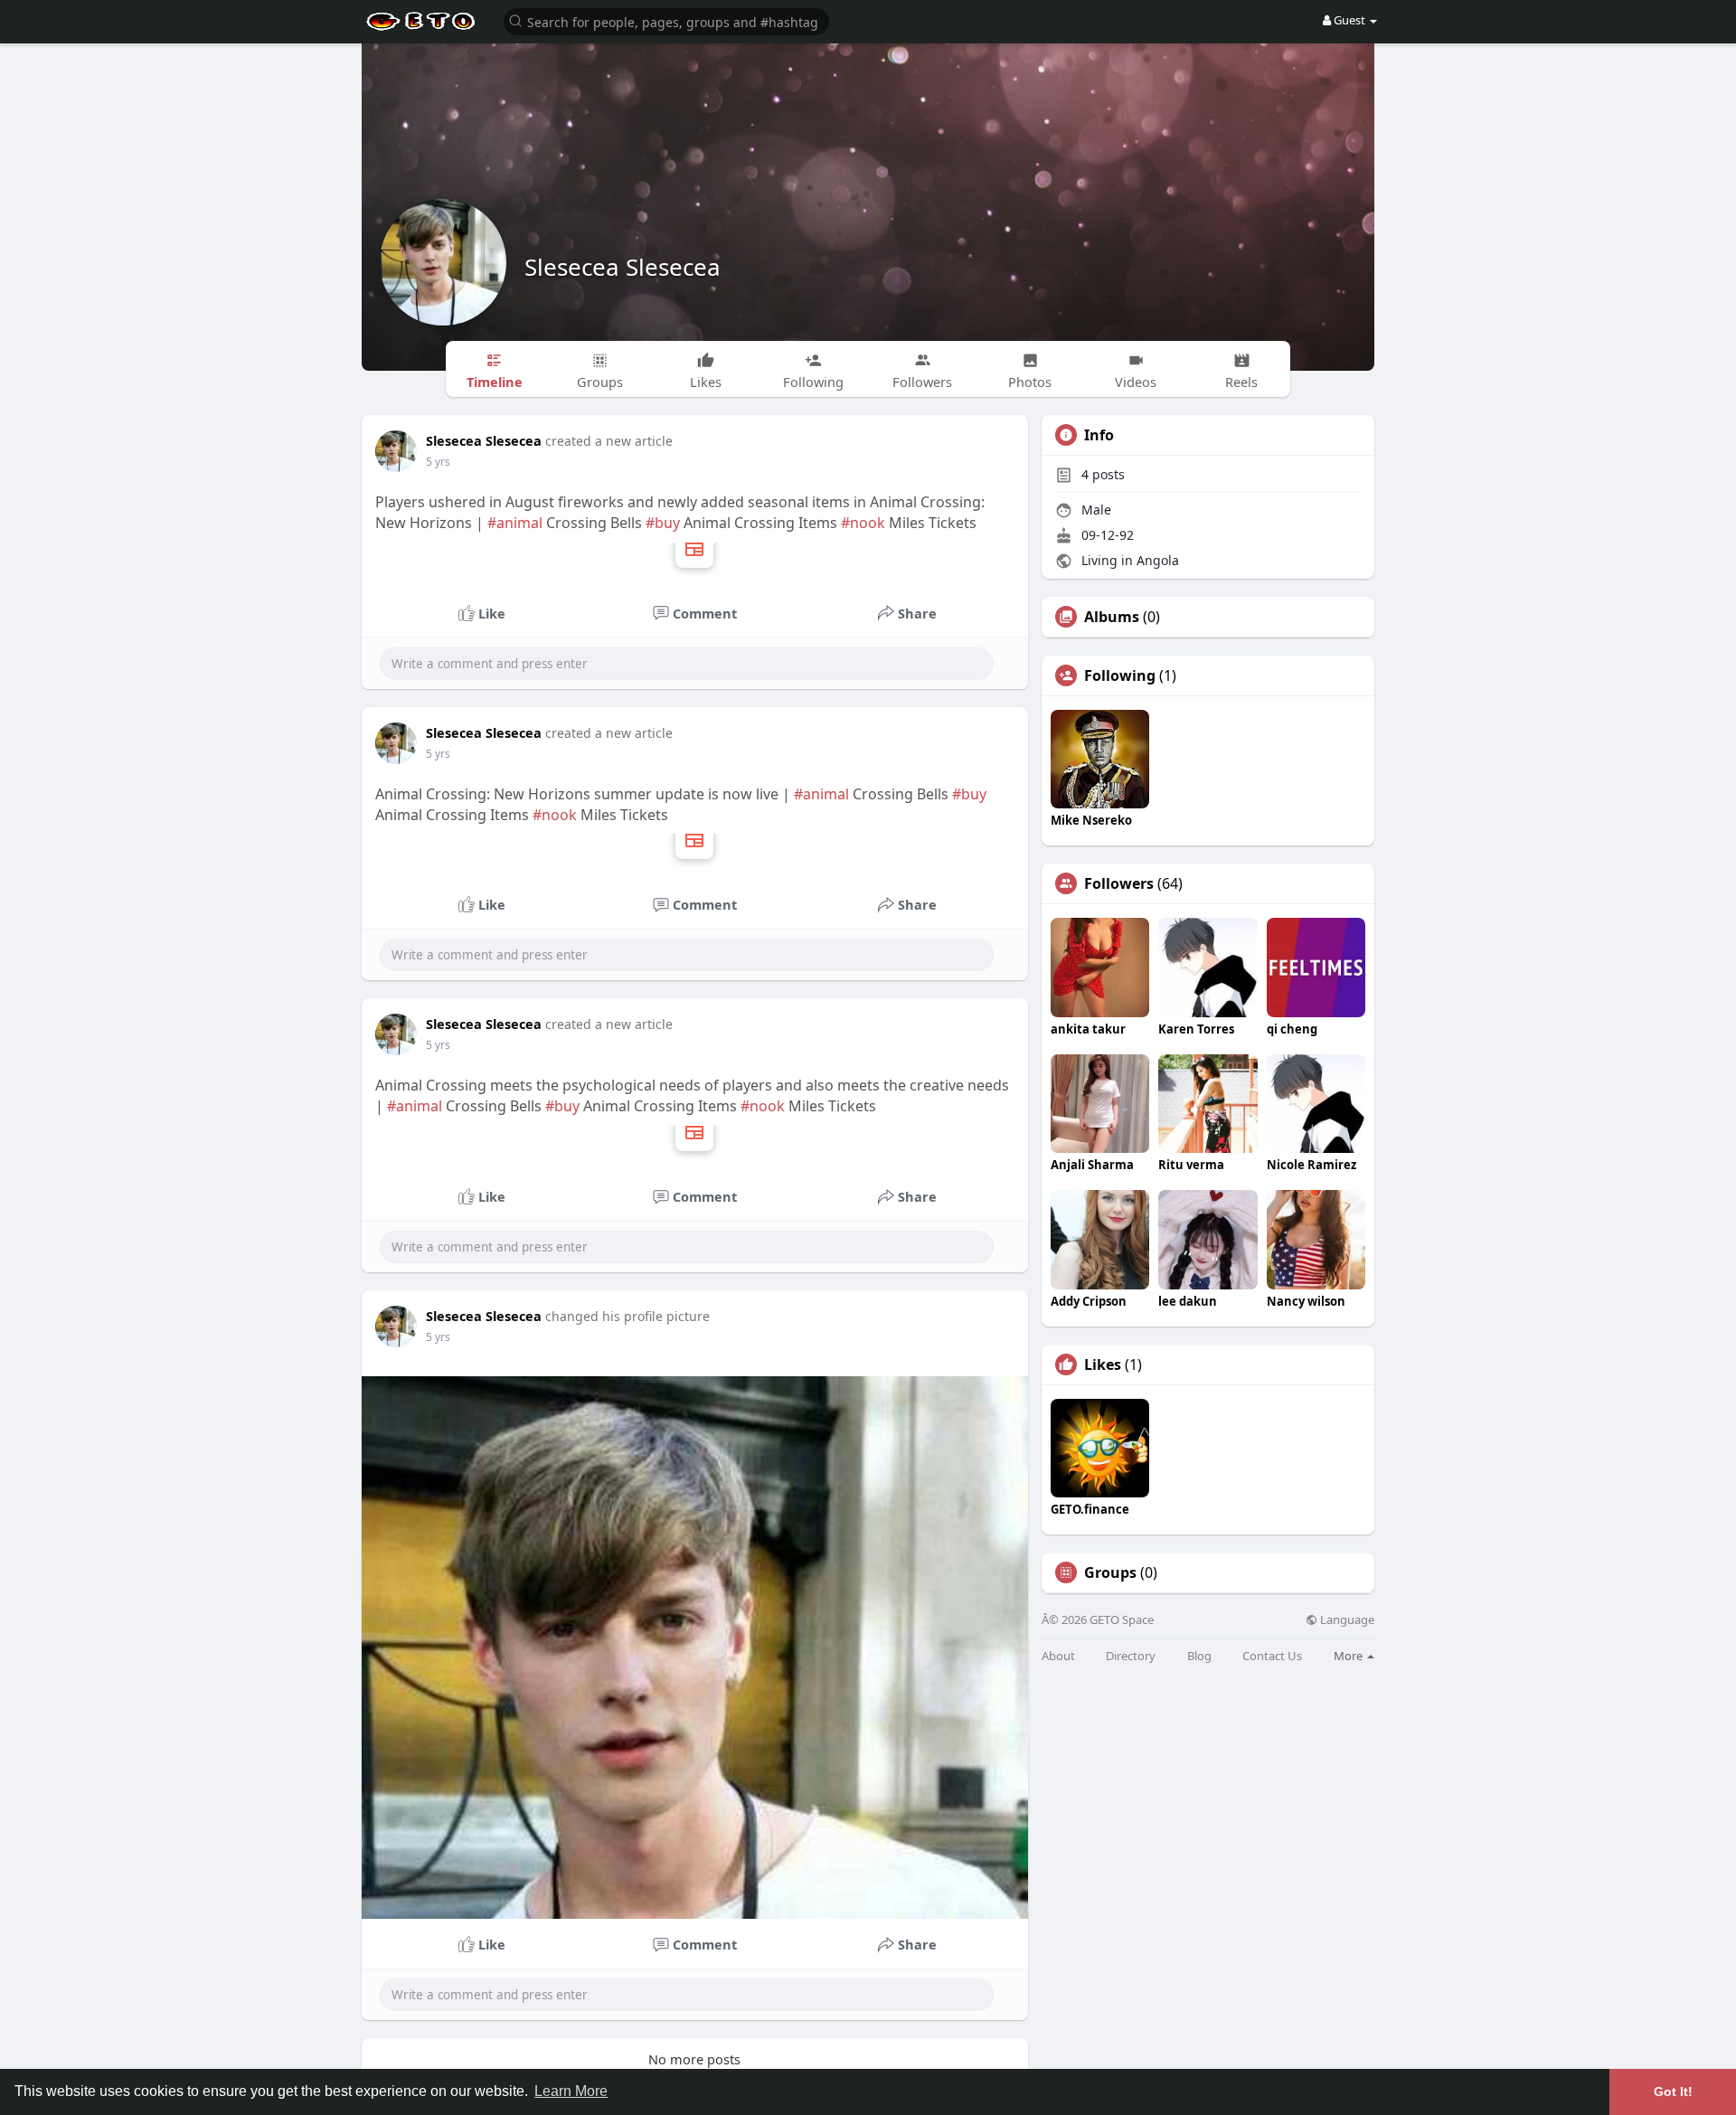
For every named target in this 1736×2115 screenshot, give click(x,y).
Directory (1131, 1656)
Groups (1110, 1572)
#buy (663, 523)
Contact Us (1272, 1656)
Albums (1112, 617)
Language (1346, 1620)
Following (1120, 675)
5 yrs (438, 462)
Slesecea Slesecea (623, 267)
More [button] (1349, 1656)
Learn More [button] (571, 2091)
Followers (1119, 883)
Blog (1199, 1656)
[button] (666, 20)
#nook (863, 523)
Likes (1103, 1364)
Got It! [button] (1673, 2091)
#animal (515, 523)
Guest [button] (1349, 20)
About (1058, 1656)
